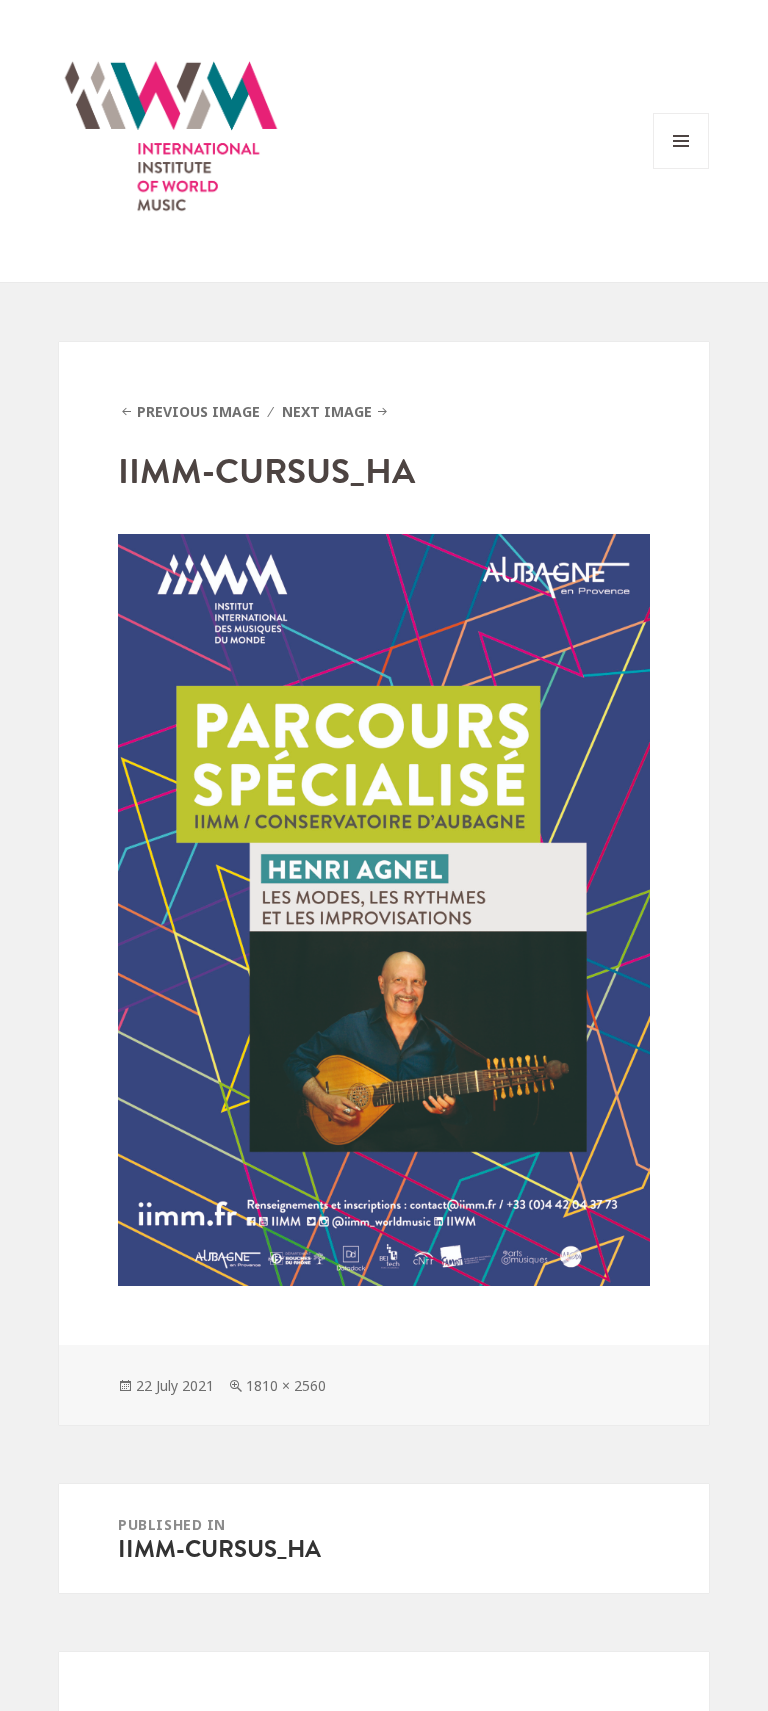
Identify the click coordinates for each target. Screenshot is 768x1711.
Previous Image (198, 411)
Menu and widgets (681, 168)
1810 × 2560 (286, 1385)
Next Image (327, 411)
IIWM (171, 141)
